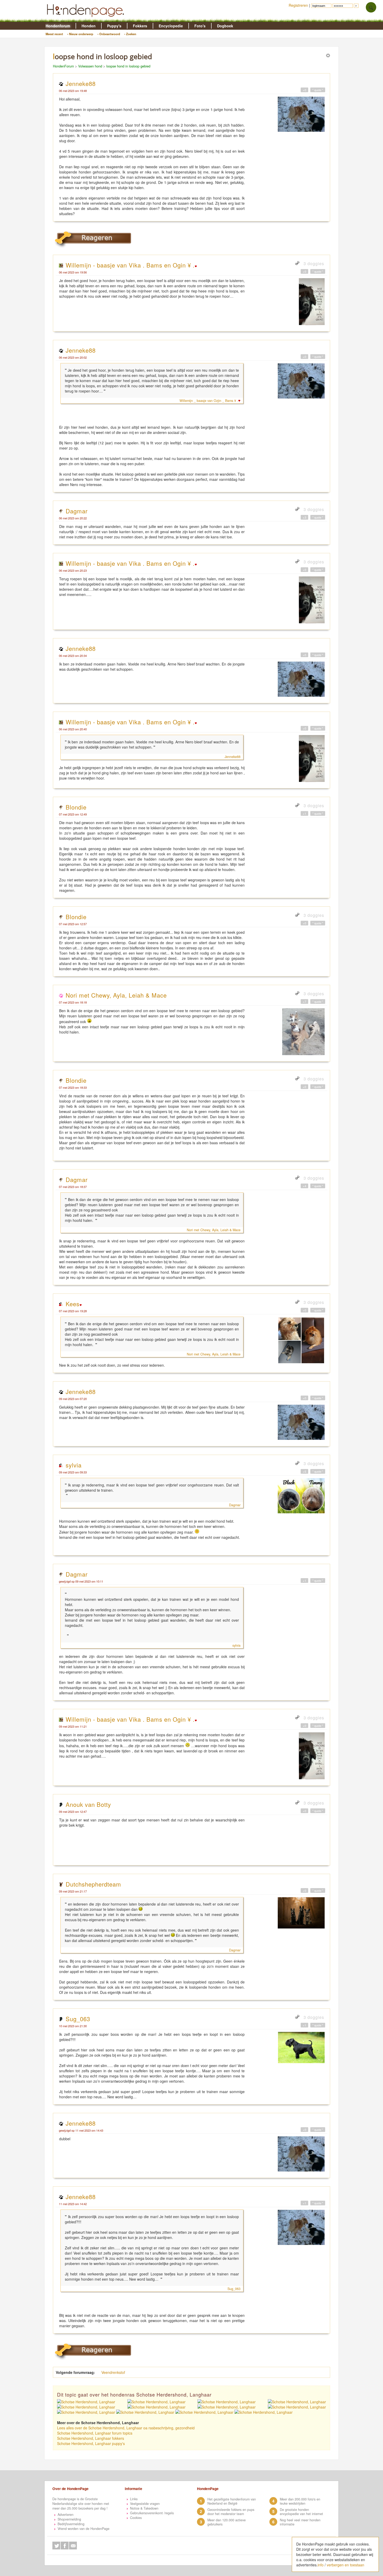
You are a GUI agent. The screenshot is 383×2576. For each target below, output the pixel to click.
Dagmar (77, 511)
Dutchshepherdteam (93, 1884)
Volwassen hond (90, 66)
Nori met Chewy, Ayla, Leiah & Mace (116, 995)
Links (134, 2499)
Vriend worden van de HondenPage (84, 2529)
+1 (304, 813)
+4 (304, 1186)
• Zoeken (130, 34)
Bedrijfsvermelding (71, 2524)
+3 (304, 517)
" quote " (318, 90)
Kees (73, 1304)
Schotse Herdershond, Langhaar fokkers (91, 2438)
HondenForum (63, 66)
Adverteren (66, 2515)
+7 (304, 1001)
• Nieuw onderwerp (80, 34)
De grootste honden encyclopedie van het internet (301, 2512)
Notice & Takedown (144, 2508)
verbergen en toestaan (345, 2565)
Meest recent (54, 34)
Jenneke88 (81, 83)
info (321, 2565)
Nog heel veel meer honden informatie (300, 2522)
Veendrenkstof (113, 2372)
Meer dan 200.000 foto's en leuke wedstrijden (300, 2501)
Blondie (76, 807)
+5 (304, 1471)
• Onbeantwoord (109, 34)
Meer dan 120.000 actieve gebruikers (227, 2522)
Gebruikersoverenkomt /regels (152, 2513)
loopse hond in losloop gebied (128, 66)
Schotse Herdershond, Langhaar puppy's (91, 2443)
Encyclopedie (171, 26)
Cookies (136, 2518)
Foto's (200, 26)
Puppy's (114, 26)
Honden (89, 26)
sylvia (74, 1465)
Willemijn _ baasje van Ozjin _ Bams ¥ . (209, 401)
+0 (304, 90)
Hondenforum (58, 26)
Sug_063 (78, 2019)
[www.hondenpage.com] (87, 19)
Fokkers (140, 26)
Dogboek (225, 26)
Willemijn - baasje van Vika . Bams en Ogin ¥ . (130, 265)
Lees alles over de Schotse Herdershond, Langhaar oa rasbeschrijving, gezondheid (126, 2428)
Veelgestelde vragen (145, 2504)
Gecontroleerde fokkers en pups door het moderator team (231, 2512)
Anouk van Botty (88, 1804)
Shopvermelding (69, 2519)
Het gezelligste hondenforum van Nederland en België (232, 2501)
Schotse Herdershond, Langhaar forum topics (95, 2433)
